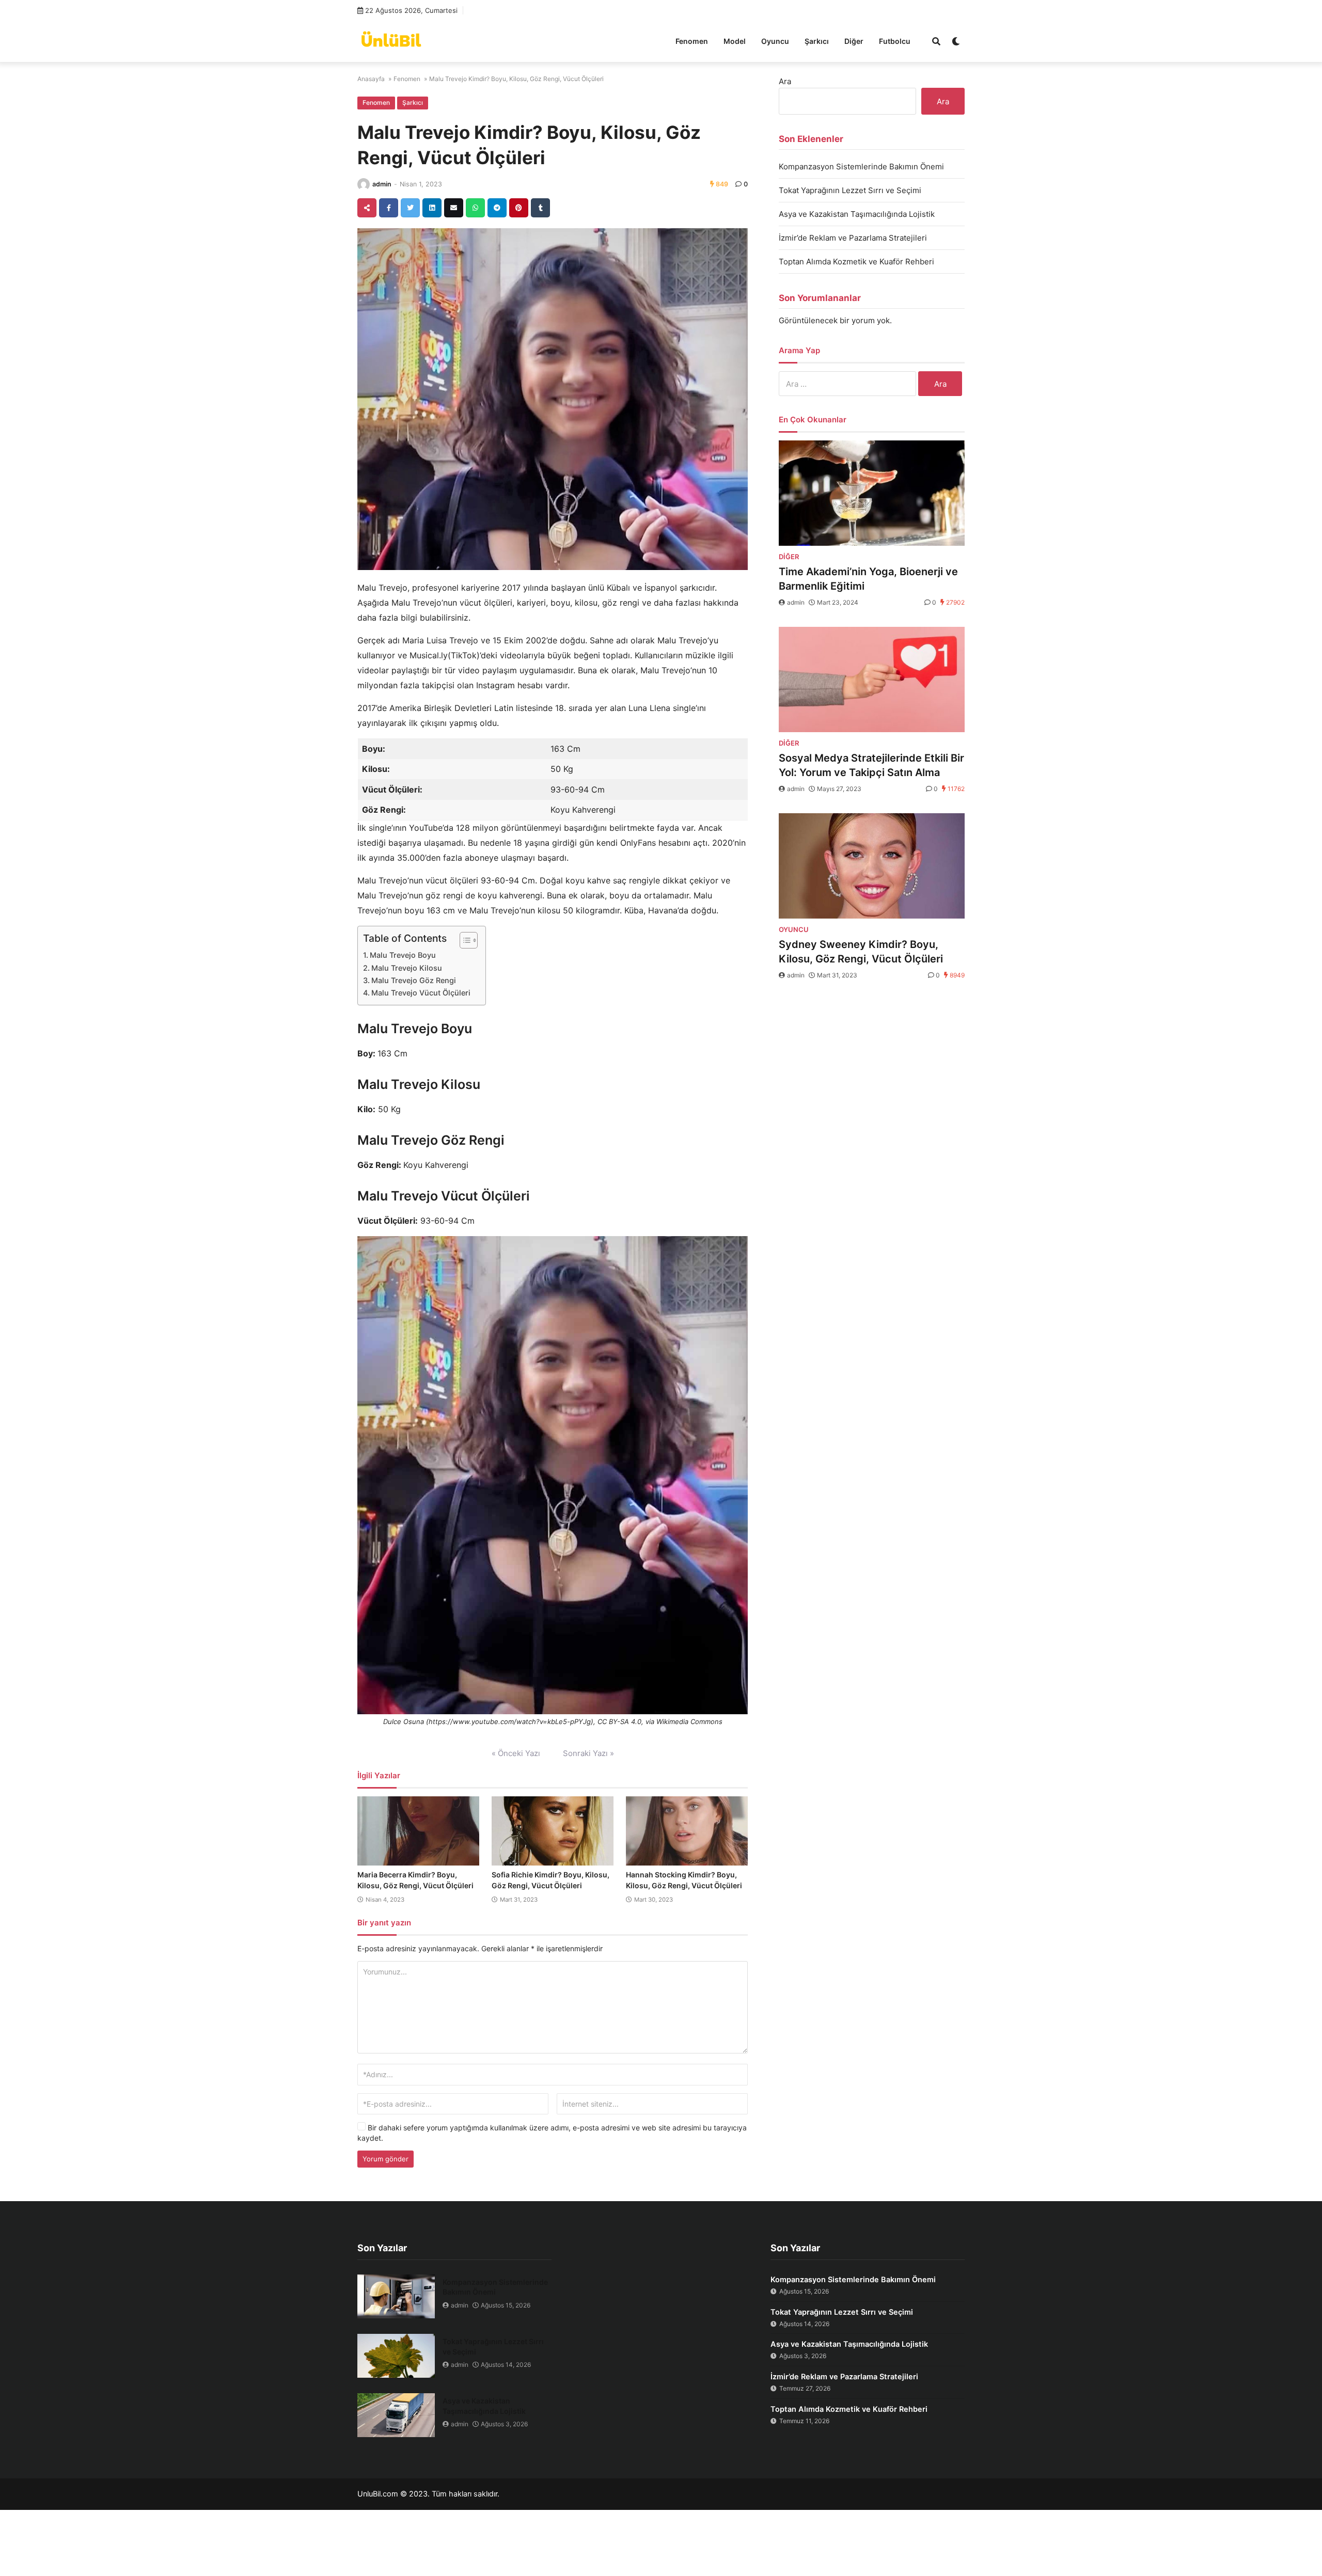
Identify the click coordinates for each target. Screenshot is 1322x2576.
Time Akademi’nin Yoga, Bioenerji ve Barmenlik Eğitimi (868, 579)
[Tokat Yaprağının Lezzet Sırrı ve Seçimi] (396, 2356)
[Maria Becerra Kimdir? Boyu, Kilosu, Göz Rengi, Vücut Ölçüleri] (418, 1831)
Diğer (854, 41)
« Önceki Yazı (516, 1753)
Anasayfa (371, 79)
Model (735, 41)
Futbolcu (895, 41)
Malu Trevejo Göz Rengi (414, 980)
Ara (785, 81)
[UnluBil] (391, 40)
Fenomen (692, 41)
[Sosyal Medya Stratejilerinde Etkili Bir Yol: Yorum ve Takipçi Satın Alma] (872, 679)
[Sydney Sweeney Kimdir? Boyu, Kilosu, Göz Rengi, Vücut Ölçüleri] (872, 866)
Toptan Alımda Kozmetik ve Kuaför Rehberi (856, 262)
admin (382, 184)
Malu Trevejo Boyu (403, 955)
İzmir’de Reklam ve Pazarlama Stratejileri (853, 238)
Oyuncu (775, 41)
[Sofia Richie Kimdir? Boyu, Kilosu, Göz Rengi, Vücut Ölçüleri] (553, 1831)
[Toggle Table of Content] (463, 940)
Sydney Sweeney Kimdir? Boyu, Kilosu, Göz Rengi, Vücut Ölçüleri (861, 952)
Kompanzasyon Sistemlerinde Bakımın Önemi (861, 167)
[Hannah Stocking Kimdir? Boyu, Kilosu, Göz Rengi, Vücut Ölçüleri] (687, 1831)
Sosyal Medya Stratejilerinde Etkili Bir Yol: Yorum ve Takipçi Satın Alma (871, 765)
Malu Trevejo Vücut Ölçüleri (421, 993)
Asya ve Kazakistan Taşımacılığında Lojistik (857, 214)
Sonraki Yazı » (588, 1753)
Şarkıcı (817, 41)
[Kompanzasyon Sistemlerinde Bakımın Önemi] (396, 2296)
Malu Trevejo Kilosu (407, 968)
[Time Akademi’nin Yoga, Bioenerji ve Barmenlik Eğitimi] (872, 493)
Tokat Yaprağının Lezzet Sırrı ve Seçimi (850, 190)
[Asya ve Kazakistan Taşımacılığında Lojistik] (396, 2415)
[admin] (364, 184)
